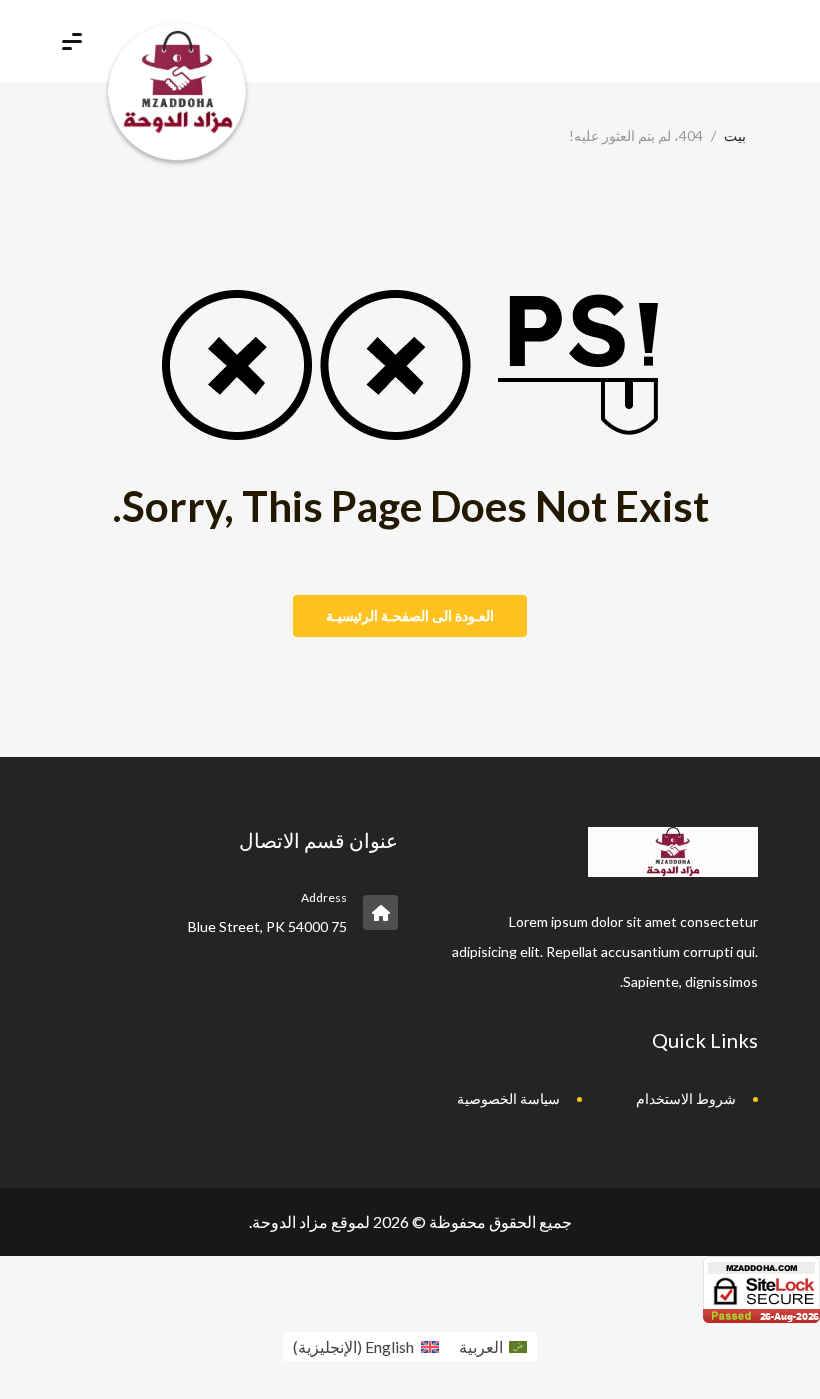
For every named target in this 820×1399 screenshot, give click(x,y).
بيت (735, 135)
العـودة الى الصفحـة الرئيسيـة (410, 615)
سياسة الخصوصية (508, 1098)
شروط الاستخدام (686, 1098)
